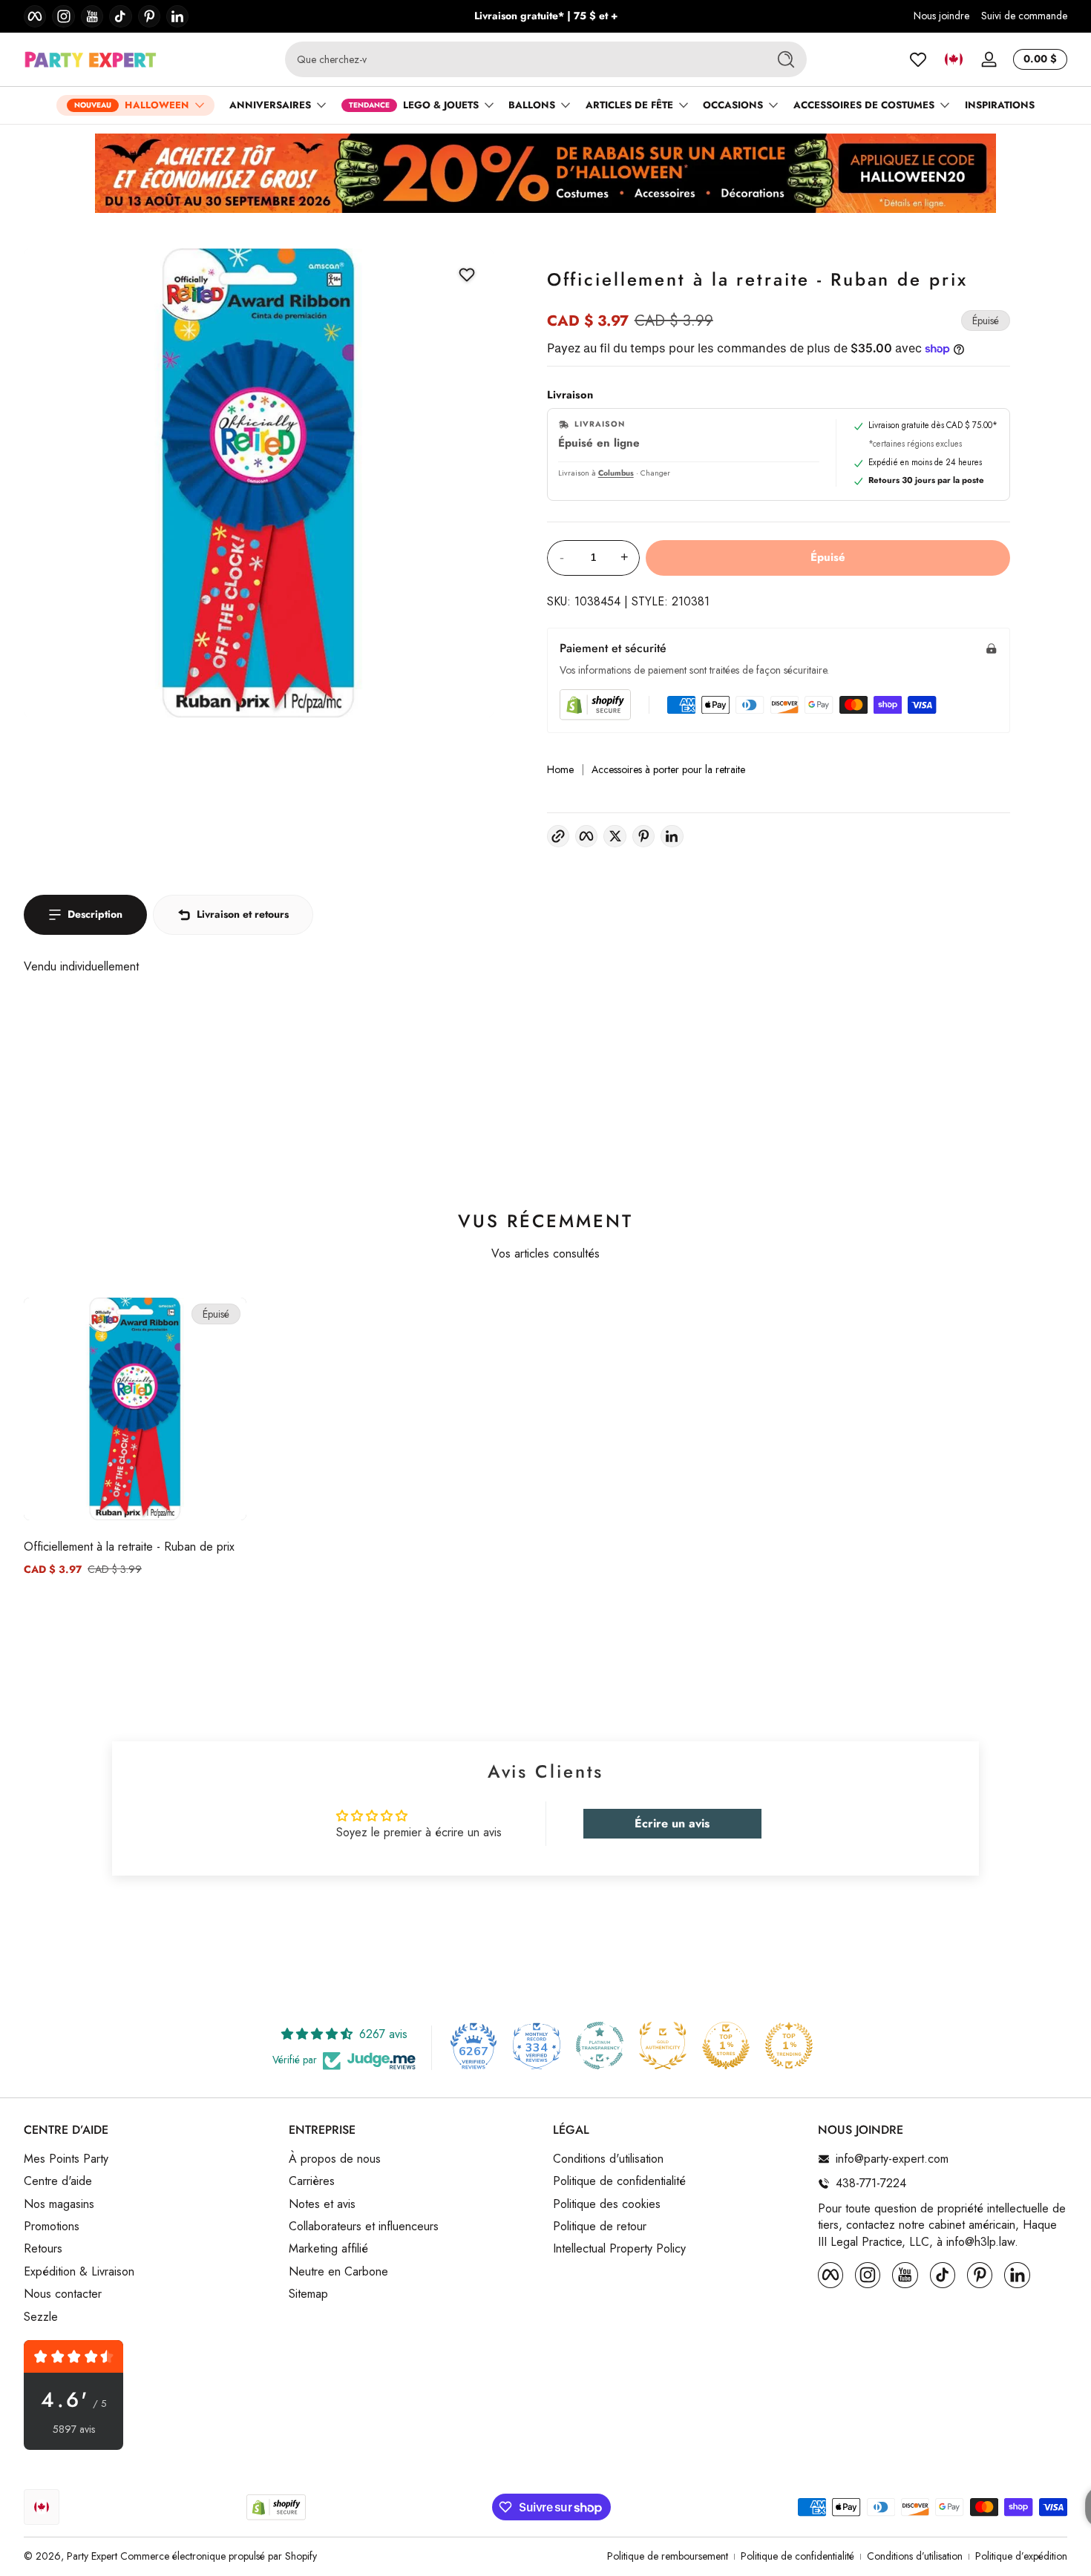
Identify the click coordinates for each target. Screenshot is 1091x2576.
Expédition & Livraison (79, 2271)
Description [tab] (95, 914)
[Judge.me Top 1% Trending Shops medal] (789, 2046)
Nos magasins (59, 2204)
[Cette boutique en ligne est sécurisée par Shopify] (595, 704)
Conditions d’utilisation (915, 2556)
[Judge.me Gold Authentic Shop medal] (663, 2046)
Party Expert (92, 2556)
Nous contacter (63, 2294)
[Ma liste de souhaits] (918, 59)
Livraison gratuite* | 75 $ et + (546, 16)
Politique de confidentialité (619, 2181)
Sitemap (308, 2294)
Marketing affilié (328, 2249)
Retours (43, 2249)
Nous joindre (941, 16)
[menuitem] (149, 2159)
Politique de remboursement (668, 2556)
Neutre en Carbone (338, 2271)
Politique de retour (600, 2227)
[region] (546, 16)
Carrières (312, 2181)
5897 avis (74, 2429)
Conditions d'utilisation (608, 2159)
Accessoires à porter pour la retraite (668, 770)
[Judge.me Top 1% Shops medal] (726, 2046)
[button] (954, 59)
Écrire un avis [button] (672, 1823)
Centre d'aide (58, 2181)
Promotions (52, 2227)
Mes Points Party (66, 2159)
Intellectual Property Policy (619, 2249)
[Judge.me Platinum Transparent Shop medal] (600, 2046)
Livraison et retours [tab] (243, 914)
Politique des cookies (607, 2204)
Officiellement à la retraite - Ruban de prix (129, 1547)
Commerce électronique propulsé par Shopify (219, 2556)
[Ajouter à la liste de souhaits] (467, 275)
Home (560, 770)
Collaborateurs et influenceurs (364, 2227)
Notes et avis (322, 2204)
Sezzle (41, 2316)
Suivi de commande (1024, 16)
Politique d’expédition (1021, 2556)
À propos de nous (335, 2159)
